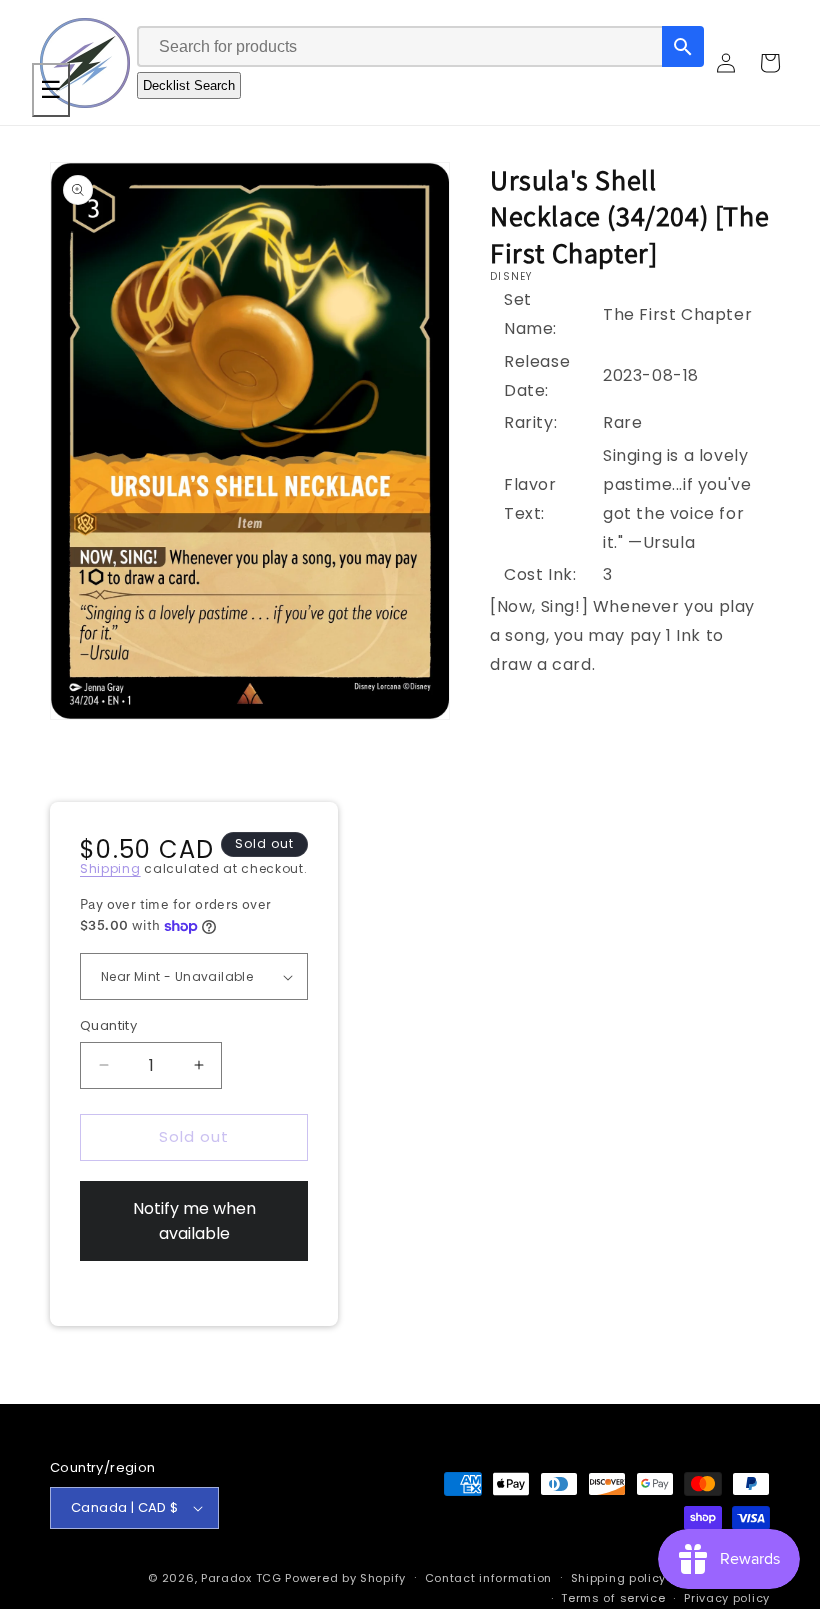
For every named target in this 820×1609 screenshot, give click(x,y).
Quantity (108, 1025)
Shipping (110, 868)
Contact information (488, 1578)
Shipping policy (619, 1578)
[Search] (683, 46)
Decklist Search (189, 85)
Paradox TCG (241, 1578)
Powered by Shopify (345, 1578)
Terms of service (613, 1598)
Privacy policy (727, 1598)
